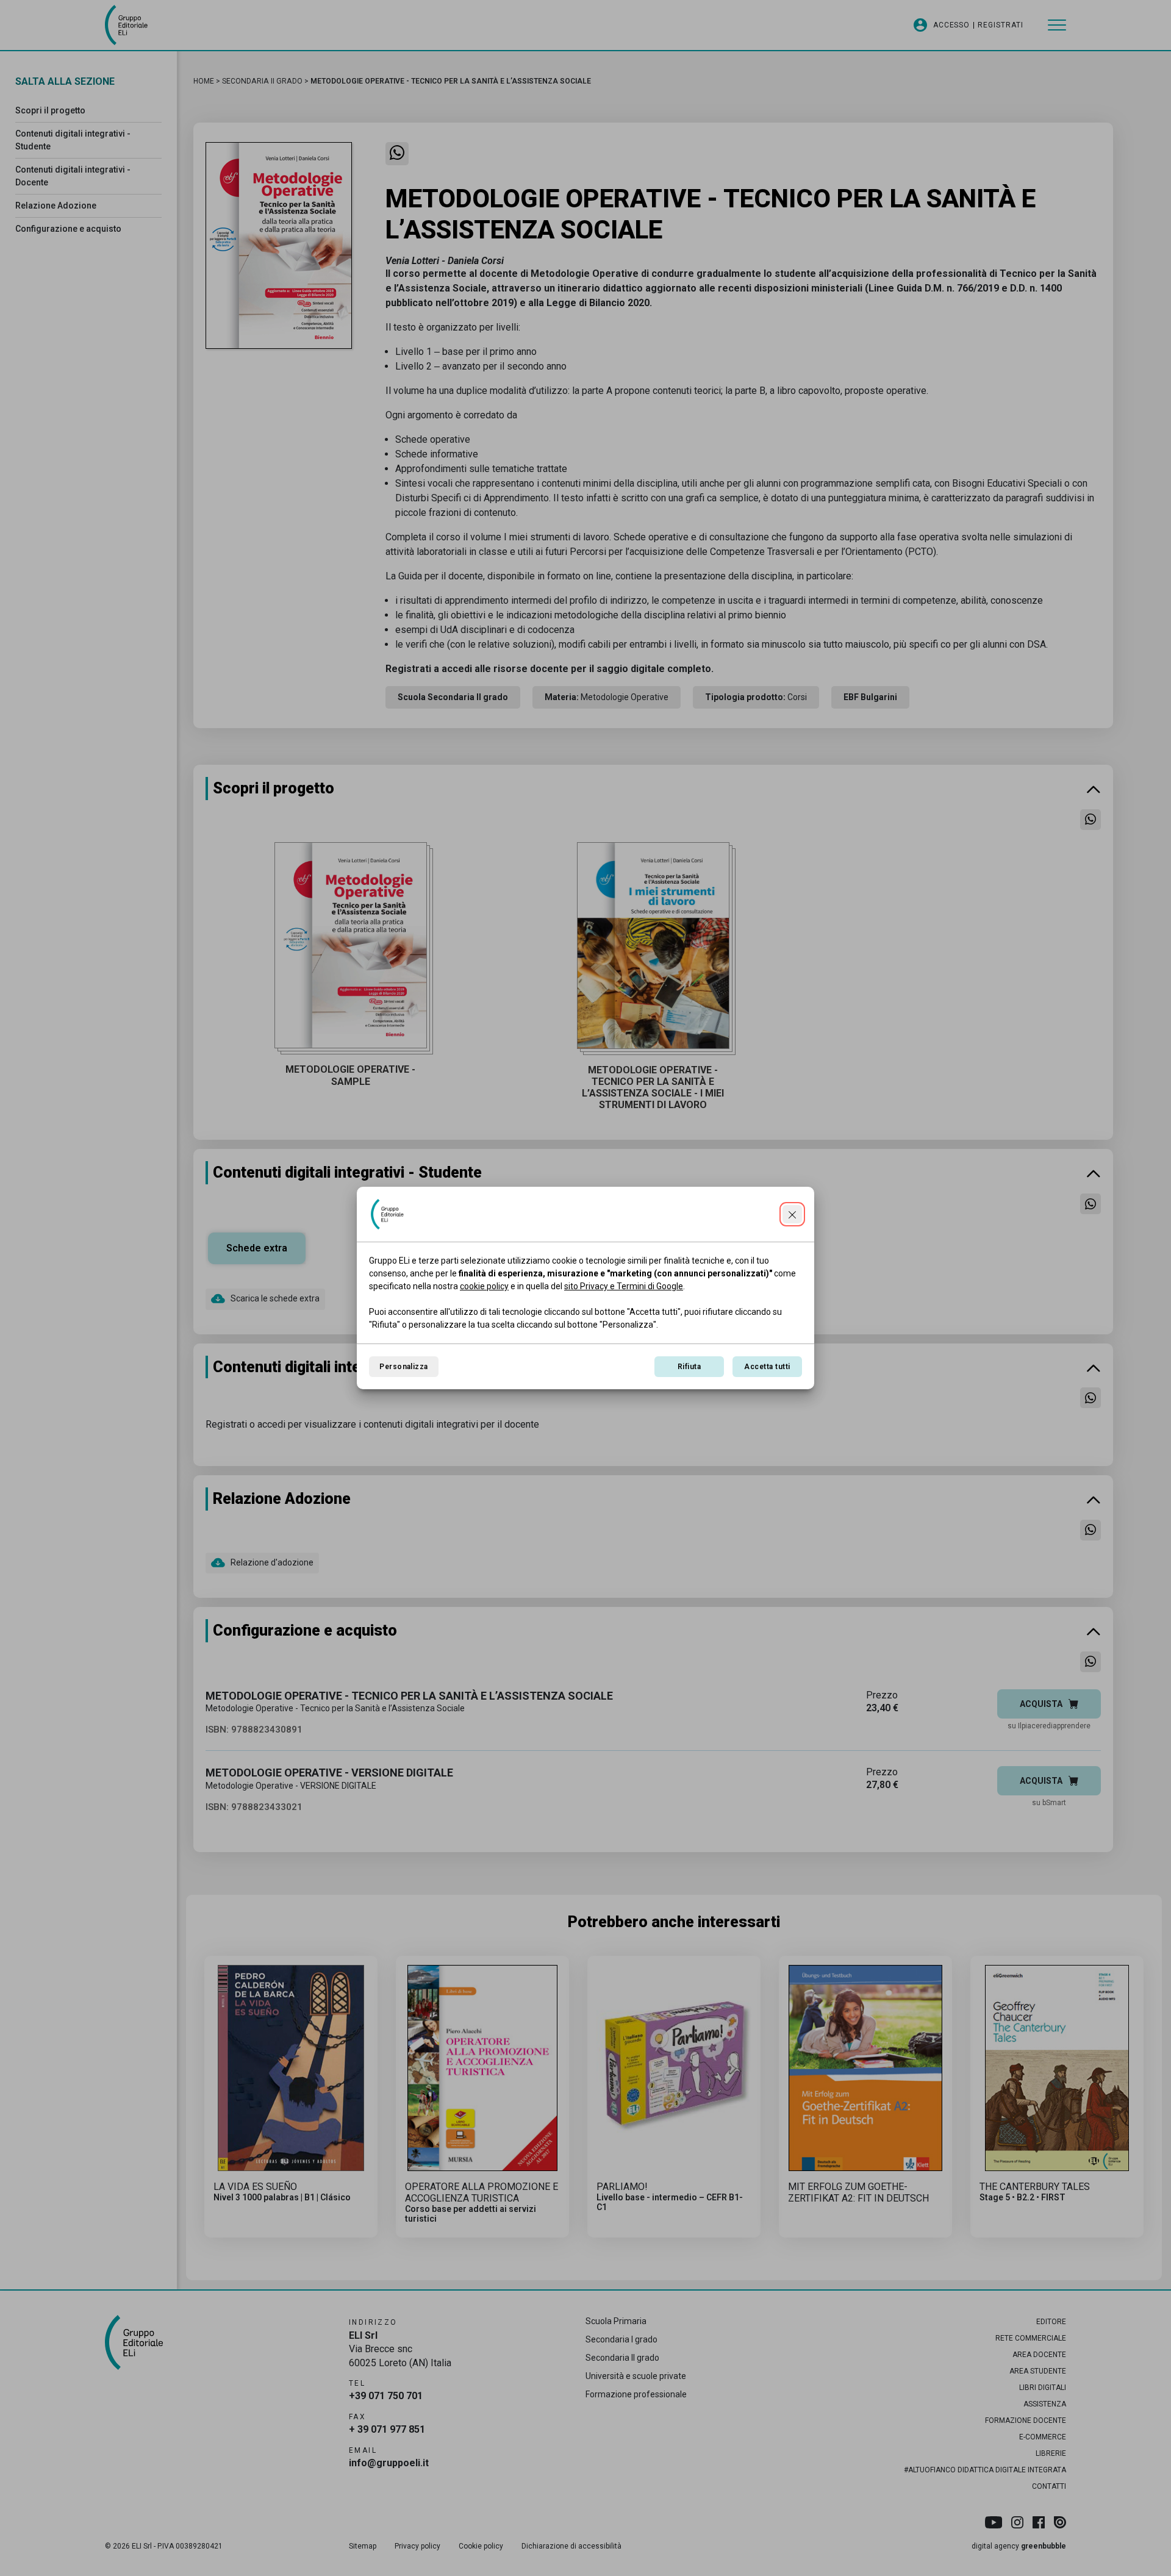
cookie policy (484, 1286)
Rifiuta (689, 1367)
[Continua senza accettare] (792, 1214)
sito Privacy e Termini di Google (624, 1286)
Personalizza (404, 1367)
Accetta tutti (767, 1367)
